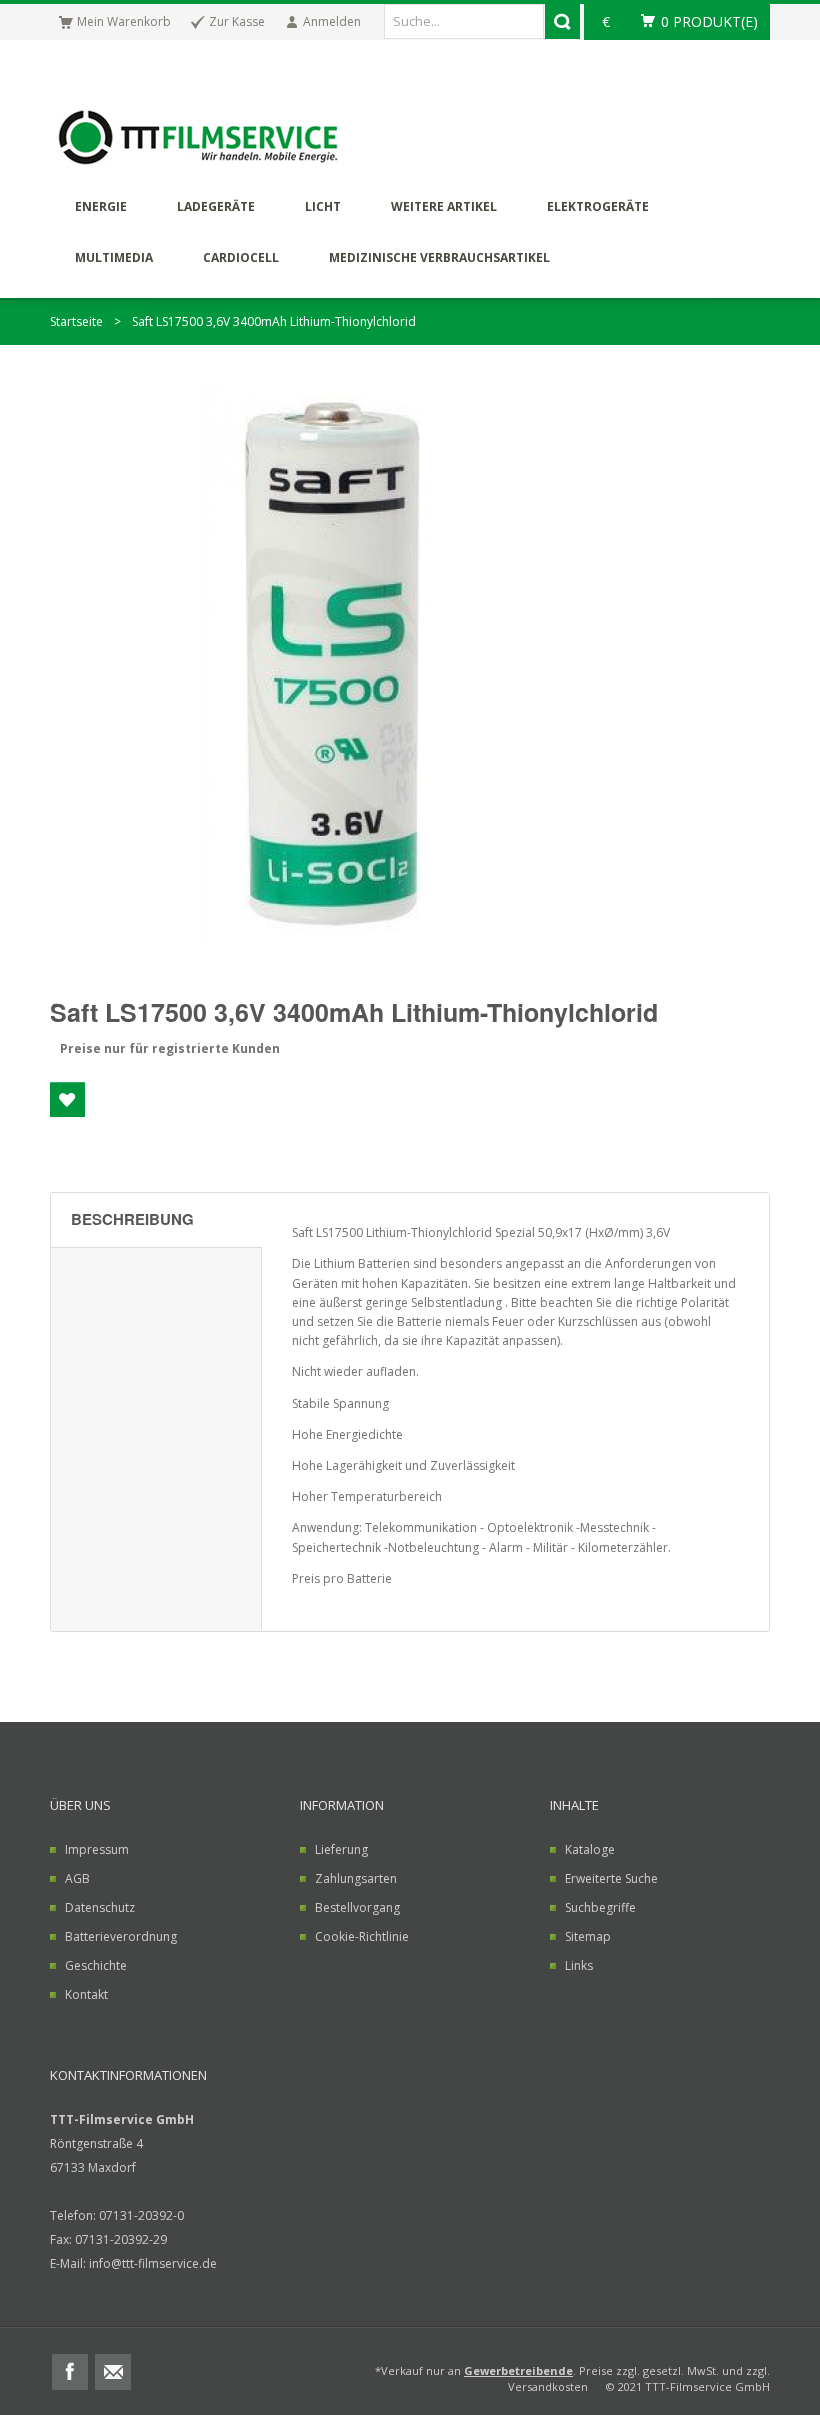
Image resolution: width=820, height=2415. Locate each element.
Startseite (76, 321)
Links (579, 1965)
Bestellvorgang (357, 1907)
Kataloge (590, 1849)
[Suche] (562, 21)
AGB (77, 1878)
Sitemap (588, 1936)
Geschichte (96, 1965)
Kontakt (86, 1994)
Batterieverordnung (121, 1936)
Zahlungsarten (356, 1878)
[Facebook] (70, 2370)
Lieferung (341, 1849)
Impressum (97, 1849)
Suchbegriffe (600, 1907)
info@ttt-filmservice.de (153, 2263)
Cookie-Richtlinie (362, 1936)
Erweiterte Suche (611, 1878)
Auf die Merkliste (67, 1099)
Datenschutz (100, 1907)
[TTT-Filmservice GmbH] (200, 140)
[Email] (113, 2370)
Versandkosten (548, 2386)
